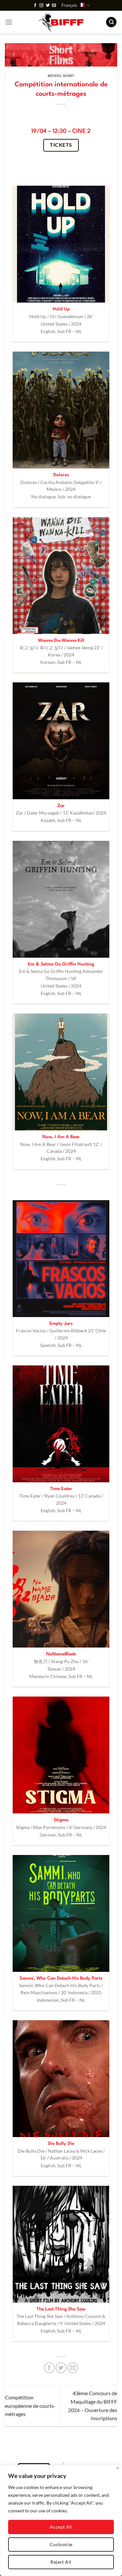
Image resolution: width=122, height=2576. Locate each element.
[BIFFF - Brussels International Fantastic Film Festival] (61, 22)
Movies (55, 76)
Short (69, 76)
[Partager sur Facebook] (49, 2368)
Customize (61, 2544)
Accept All (61, 2527)
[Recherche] (111, 22)
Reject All (61, 2562)
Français (69, 5)
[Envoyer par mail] (73, 2368)
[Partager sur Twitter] (61, 2368)
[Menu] (9, 22)
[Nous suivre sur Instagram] (41, 6)
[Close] (118, 2468)
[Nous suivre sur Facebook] (35, 6)
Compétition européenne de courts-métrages (30, 2406)
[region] (61, 2520)
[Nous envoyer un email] (54, 6)
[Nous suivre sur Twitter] (48, 6)
